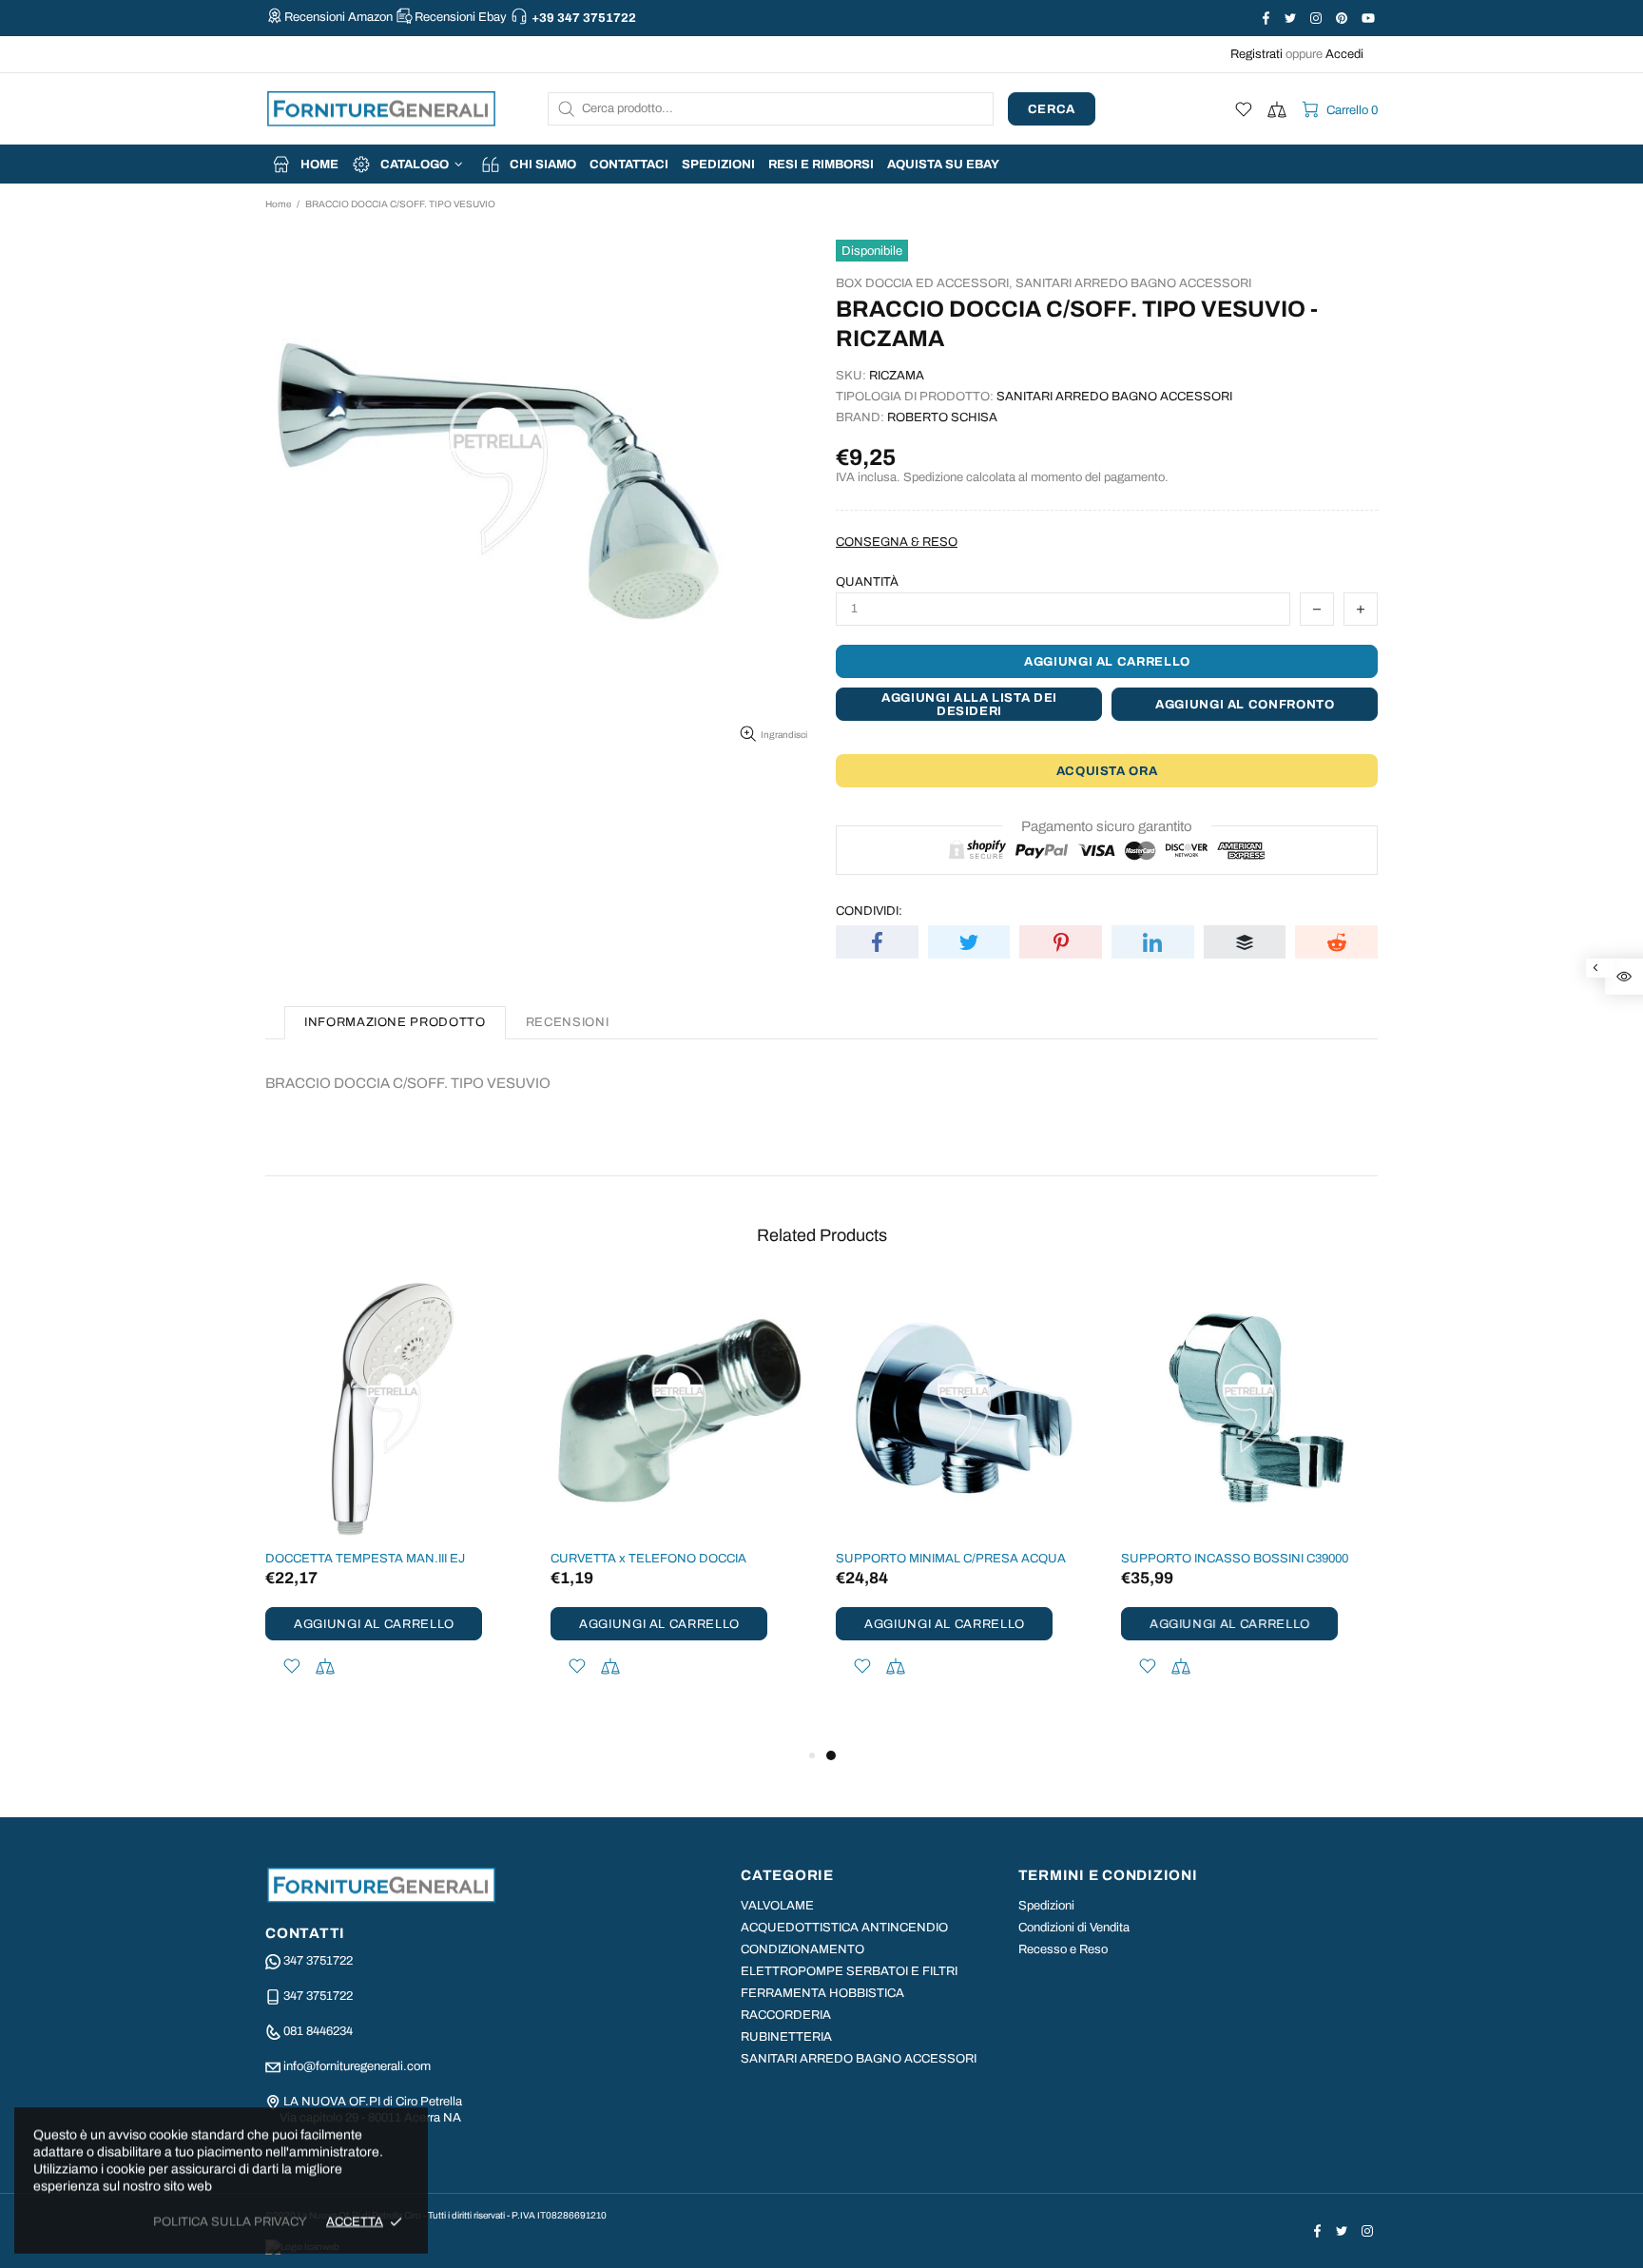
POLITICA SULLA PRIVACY (230, 2221)
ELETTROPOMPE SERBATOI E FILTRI (849, 1971)
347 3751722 (318, 1961)
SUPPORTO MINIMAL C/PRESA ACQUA (951, 1559)
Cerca (1052, 109)
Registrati (1256, 54)
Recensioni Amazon (338, 17)
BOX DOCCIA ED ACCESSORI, (924, 283)
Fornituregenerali (381, 109)
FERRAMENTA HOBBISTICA (822, 1993)
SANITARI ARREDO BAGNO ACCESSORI (1133, 283)
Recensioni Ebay (461, 17)
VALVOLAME (777, 1906)
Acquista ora (1107, 771)
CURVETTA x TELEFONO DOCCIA (648, 1559)
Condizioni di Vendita (1074, 1928)
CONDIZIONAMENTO (802, 1949)
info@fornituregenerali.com (357, 2066)
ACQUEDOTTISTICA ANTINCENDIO (844, 1928)
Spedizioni (1046, 1906)
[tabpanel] (964, 1504)
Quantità (867, 582)
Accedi (1344, 54)
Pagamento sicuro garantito (1107, 826)
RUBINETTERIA (786, 2037)
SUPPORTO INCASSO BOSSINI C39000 (1235, 1559)
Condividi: (869, 911)
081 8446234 (318, 2031)
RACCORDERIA (786, 2015)
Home (278, 204)
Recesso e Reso (1063, 1949)
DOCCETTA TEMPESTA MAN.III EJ (365, 1559)
